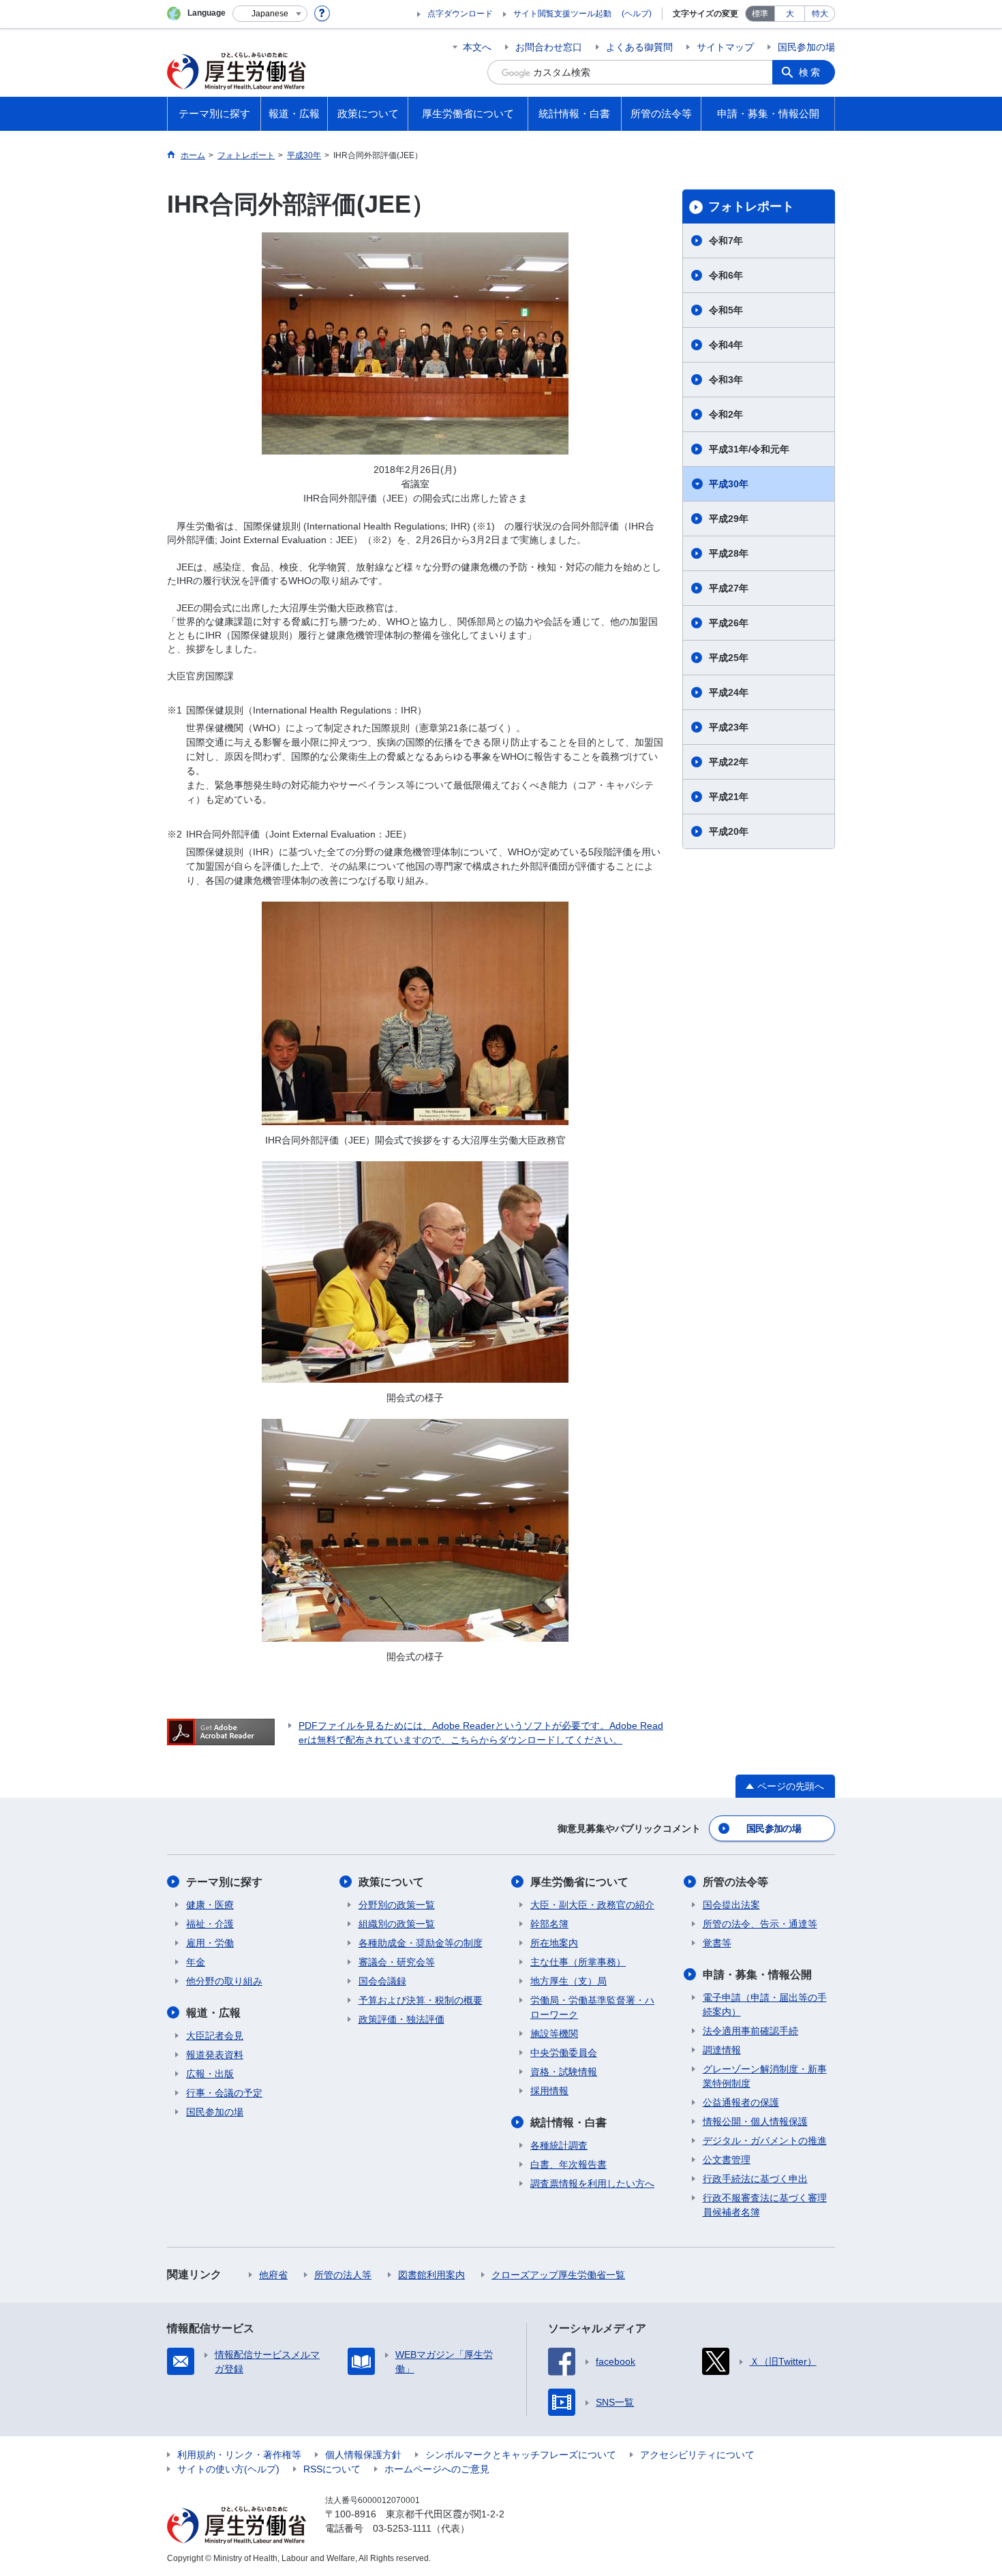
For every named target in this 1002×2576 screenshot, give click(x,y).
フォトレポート (751, 206)
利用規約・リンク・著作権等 (239, 2455)
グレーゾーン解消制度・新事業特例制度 (765, 2076)
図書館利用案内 (431, 2275)
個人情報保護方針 (363, 2455)
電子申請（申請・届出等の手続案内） (765, 2005)
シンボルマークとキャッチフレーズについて (521, 2455)
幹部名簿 (549, 1924)
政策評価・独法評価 (401, 2019)
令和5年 (726, 310)
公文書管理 (727, 2160)
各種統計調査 (559, 2145)
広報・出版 (210, 2074)
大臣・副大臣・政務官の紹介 (592, 1905)
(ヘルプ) (637, 14)
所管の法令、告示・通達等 (760, 1924)
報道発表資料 (215, 2055)
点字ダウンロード (460, 14)
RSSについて (332, 2469)
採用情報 (549, 2091)
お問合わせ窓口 (549, 47)
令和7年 (726, 241)
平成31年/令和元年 (749, 449)
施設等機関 (554, 2034)
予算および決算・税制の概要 (421, 2000)
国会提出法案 (731, 1905)
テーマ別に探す (224, 1882)
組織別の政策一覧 (397, 1924)
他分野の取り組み (224, 1981)
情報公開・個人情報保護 (755, 2121)
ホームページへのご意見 (437, 2469)
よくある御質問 (639, 47)
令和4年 (726, 345)
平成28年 (729, 553)
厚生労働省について (579, 1882)
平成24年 (729, 692)
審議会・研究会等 (397, 1962)
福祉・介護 (210, 1924)
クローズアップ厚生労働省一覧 (558, 2275)
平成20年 (729, 831)
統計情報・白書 (568, 2122)
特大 (820, 14)
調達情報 (722, 2050)
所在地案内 (554, 1943)
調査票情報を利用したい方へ (592, 2183)
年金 (196, 1962)
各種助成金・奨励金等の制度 (421, 1943)
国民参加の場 (806, 47)
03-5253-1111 (402, 2528)
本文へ (477, 47)
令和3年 (726, 380)
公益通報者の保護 (741, 2102)
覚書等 (717, 1943)
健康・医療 (210, 1905)
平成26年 (729, 623)
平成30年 (729, 484)
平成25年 (729, 658)
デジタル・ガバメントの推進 (765, 2141)
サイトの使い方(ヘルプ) (228, 2469)
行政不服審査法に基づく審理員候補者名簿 (765, 2205)
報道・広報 (213, 2013)
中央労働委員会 (564, 2053)
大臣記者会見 (215, 2036)
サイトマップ (725, 47)
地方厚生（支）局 (568, 1981)
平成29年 (729, 519)
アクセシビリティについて (697, 2455)
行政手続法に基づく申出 (755, 2179)
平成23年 (729, 727)
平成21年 (729, 797)
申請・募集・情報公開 (757, 1975)
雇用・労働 (210, 1943)
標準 (760, 14)
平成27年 (729, 588)
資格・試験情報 (564, 2072)
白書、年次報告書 (568, 2164)
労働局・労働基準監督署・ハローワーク (592, 2007)
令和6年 (726, 275)
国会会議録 (382, 1981)
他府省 (273, 2275)
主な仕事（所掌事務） (578, 1962)
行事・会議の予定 (224, 2093)
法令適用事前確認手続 (750, 2031)
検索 (810, 72)
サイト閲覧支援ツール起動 (562, 14)
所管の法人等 (343, 2275)
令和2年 (726, 414)
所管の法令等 (735, 1882)
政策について (391, 1882)
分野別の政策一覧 (397, 1905)
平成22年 (729, 762)
